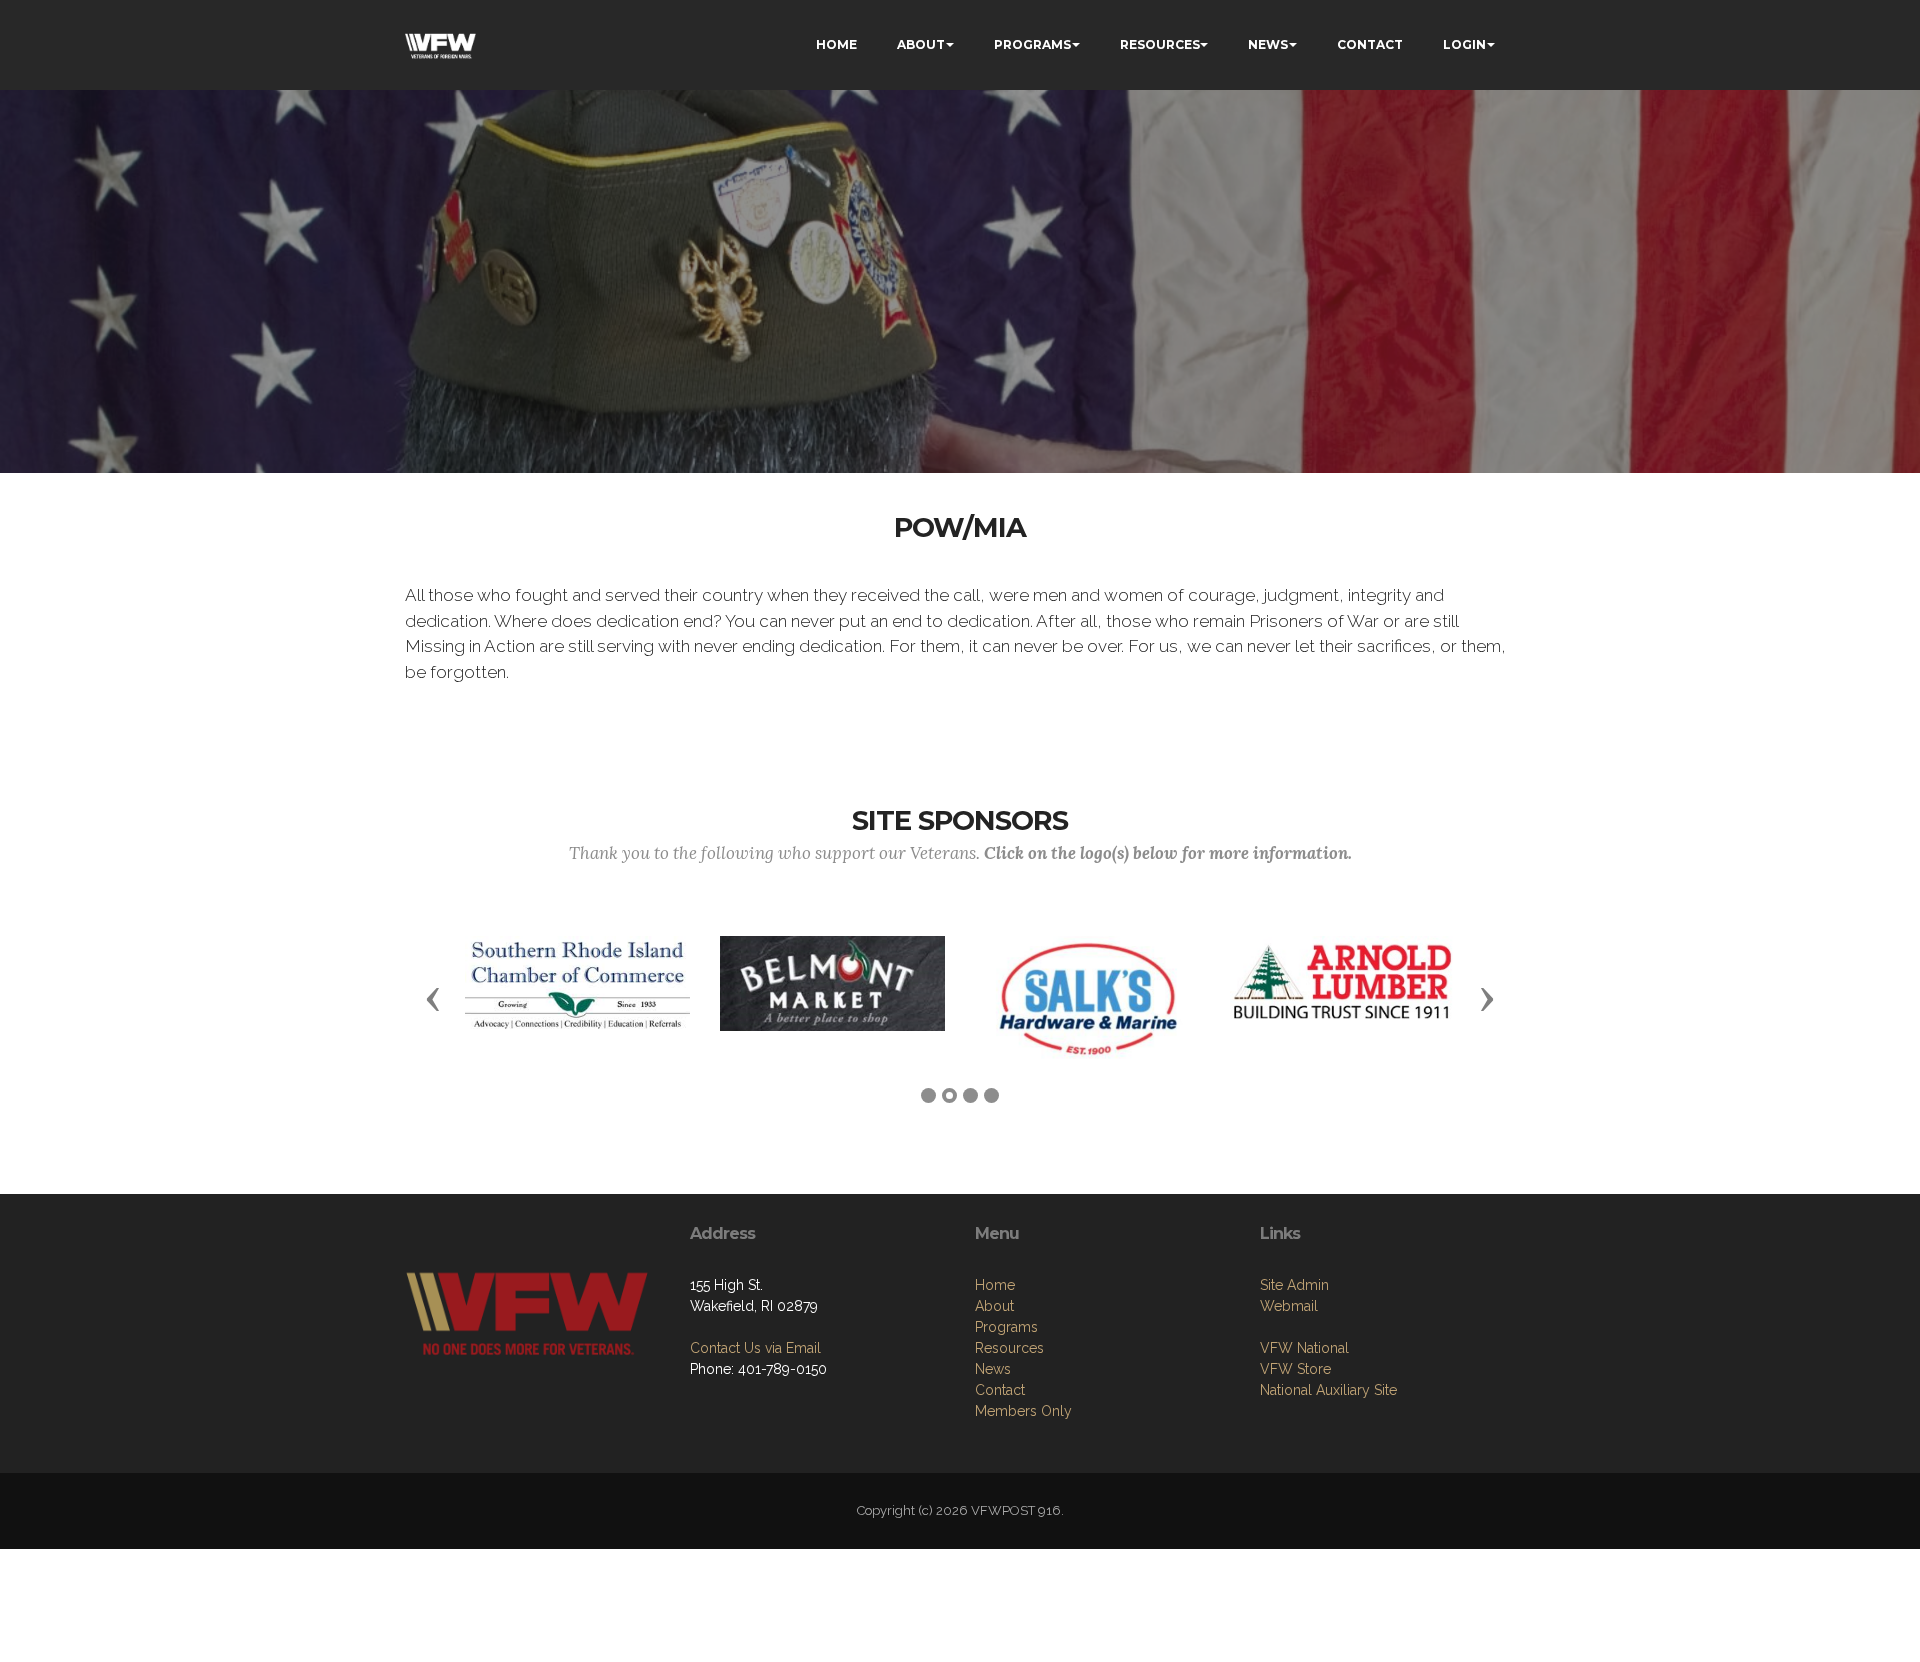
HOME (836, 44)
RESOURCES (1160, 44)
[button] (433, 998)
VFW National (1304, 1348)
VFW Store (1295, 1369)
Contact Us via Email (755, 1348)
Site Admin (1294, 1285)
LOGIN (1464, 44)
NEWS (1268, 44)
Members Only (1023, 1411)
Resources (1009, 1348)
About (994, 1306)
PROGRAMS (1032, 44)
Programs (1006, 1327)
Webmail (1289, 1306)
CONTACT (1370, 44)
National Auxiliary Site (1328, 1390)
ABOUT (921, 44)
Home (995, 1285)
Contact (1000, 1390)
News (993, 1369)
